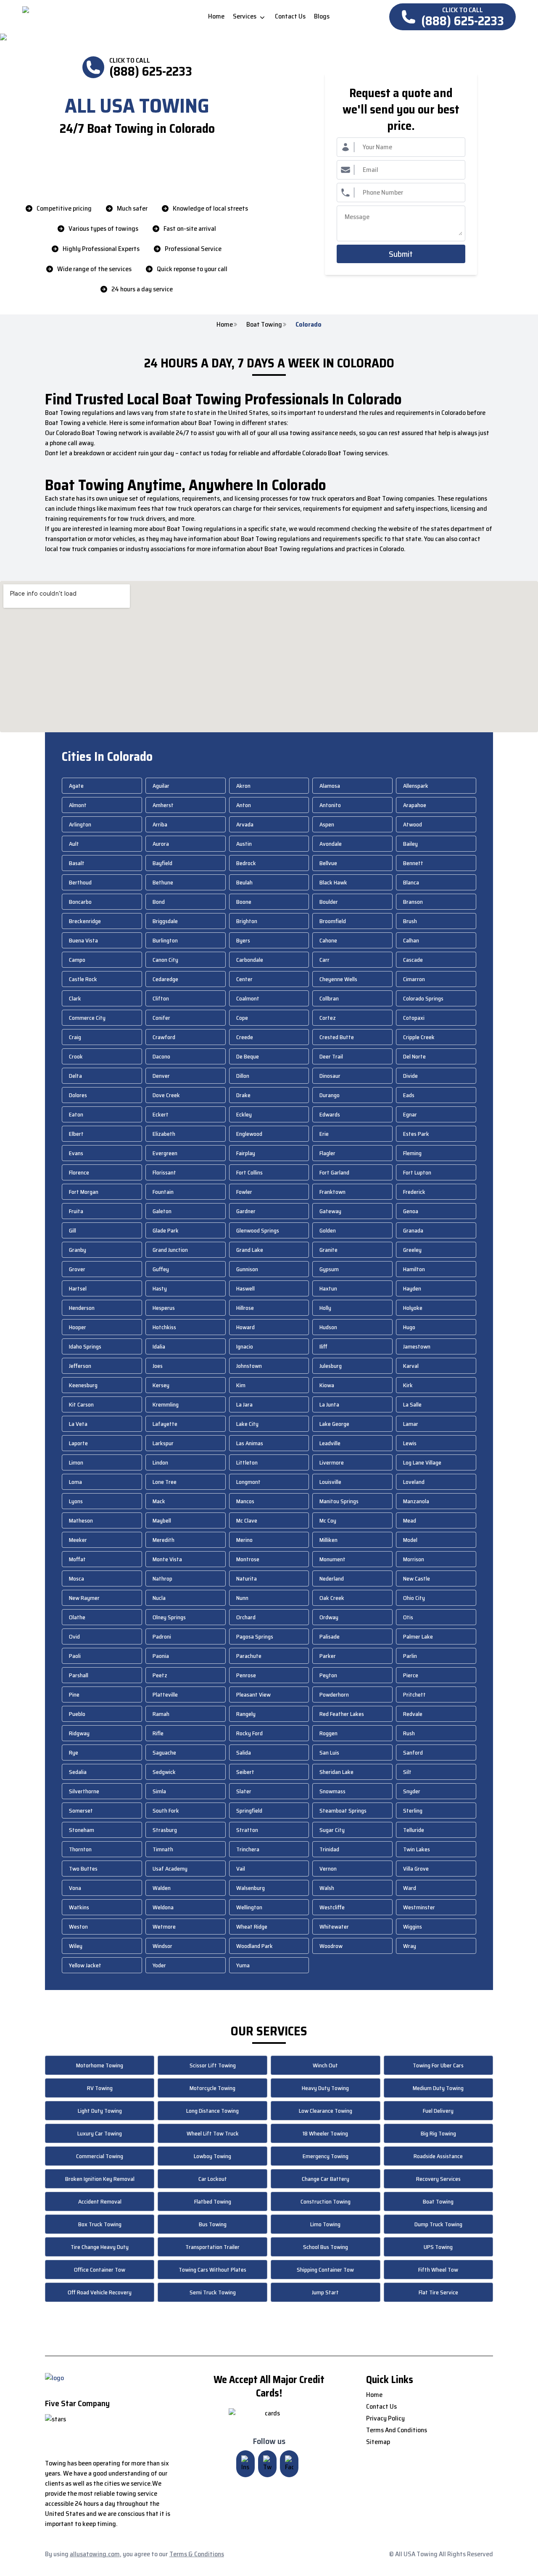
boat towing (264, 325)
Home (225, 325)
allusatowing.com (95, 2554)
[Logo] (93, 17)
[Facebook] (289, 2464)
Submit (401, 254)
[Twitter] (267, 2464)
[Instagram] (245, 2464)
